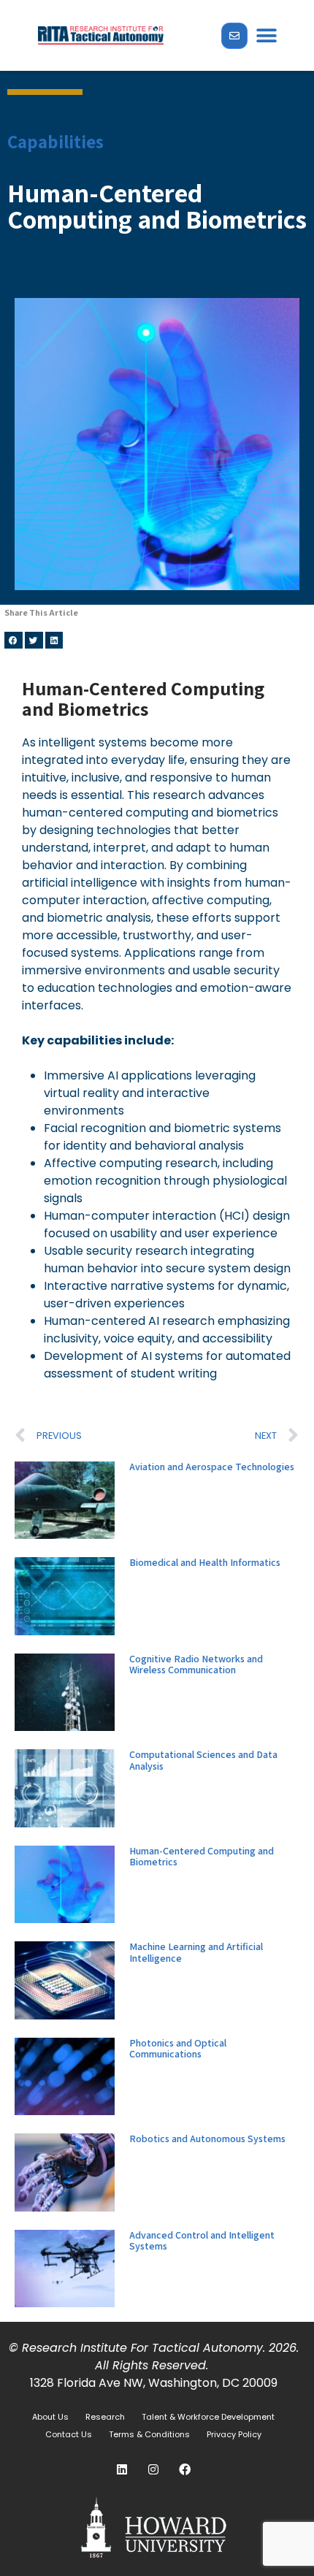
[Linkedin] (122, 2469)
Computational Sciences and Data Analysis (203, 1760)
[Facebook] (185, 2469)
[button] (266, 35)
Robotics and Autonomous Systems (207, 2139)
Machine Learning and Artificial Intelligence (196, 1952)
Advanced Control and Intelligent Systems (202, 2240)
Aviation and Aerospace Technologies (212, 1467)
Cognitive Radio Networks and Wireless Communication (196, 1664)
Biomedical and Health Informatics (205, 1562)
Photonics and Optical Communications (178, 2048)
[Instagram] (153, 2469)
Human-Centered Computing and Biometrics (202, 1856)
